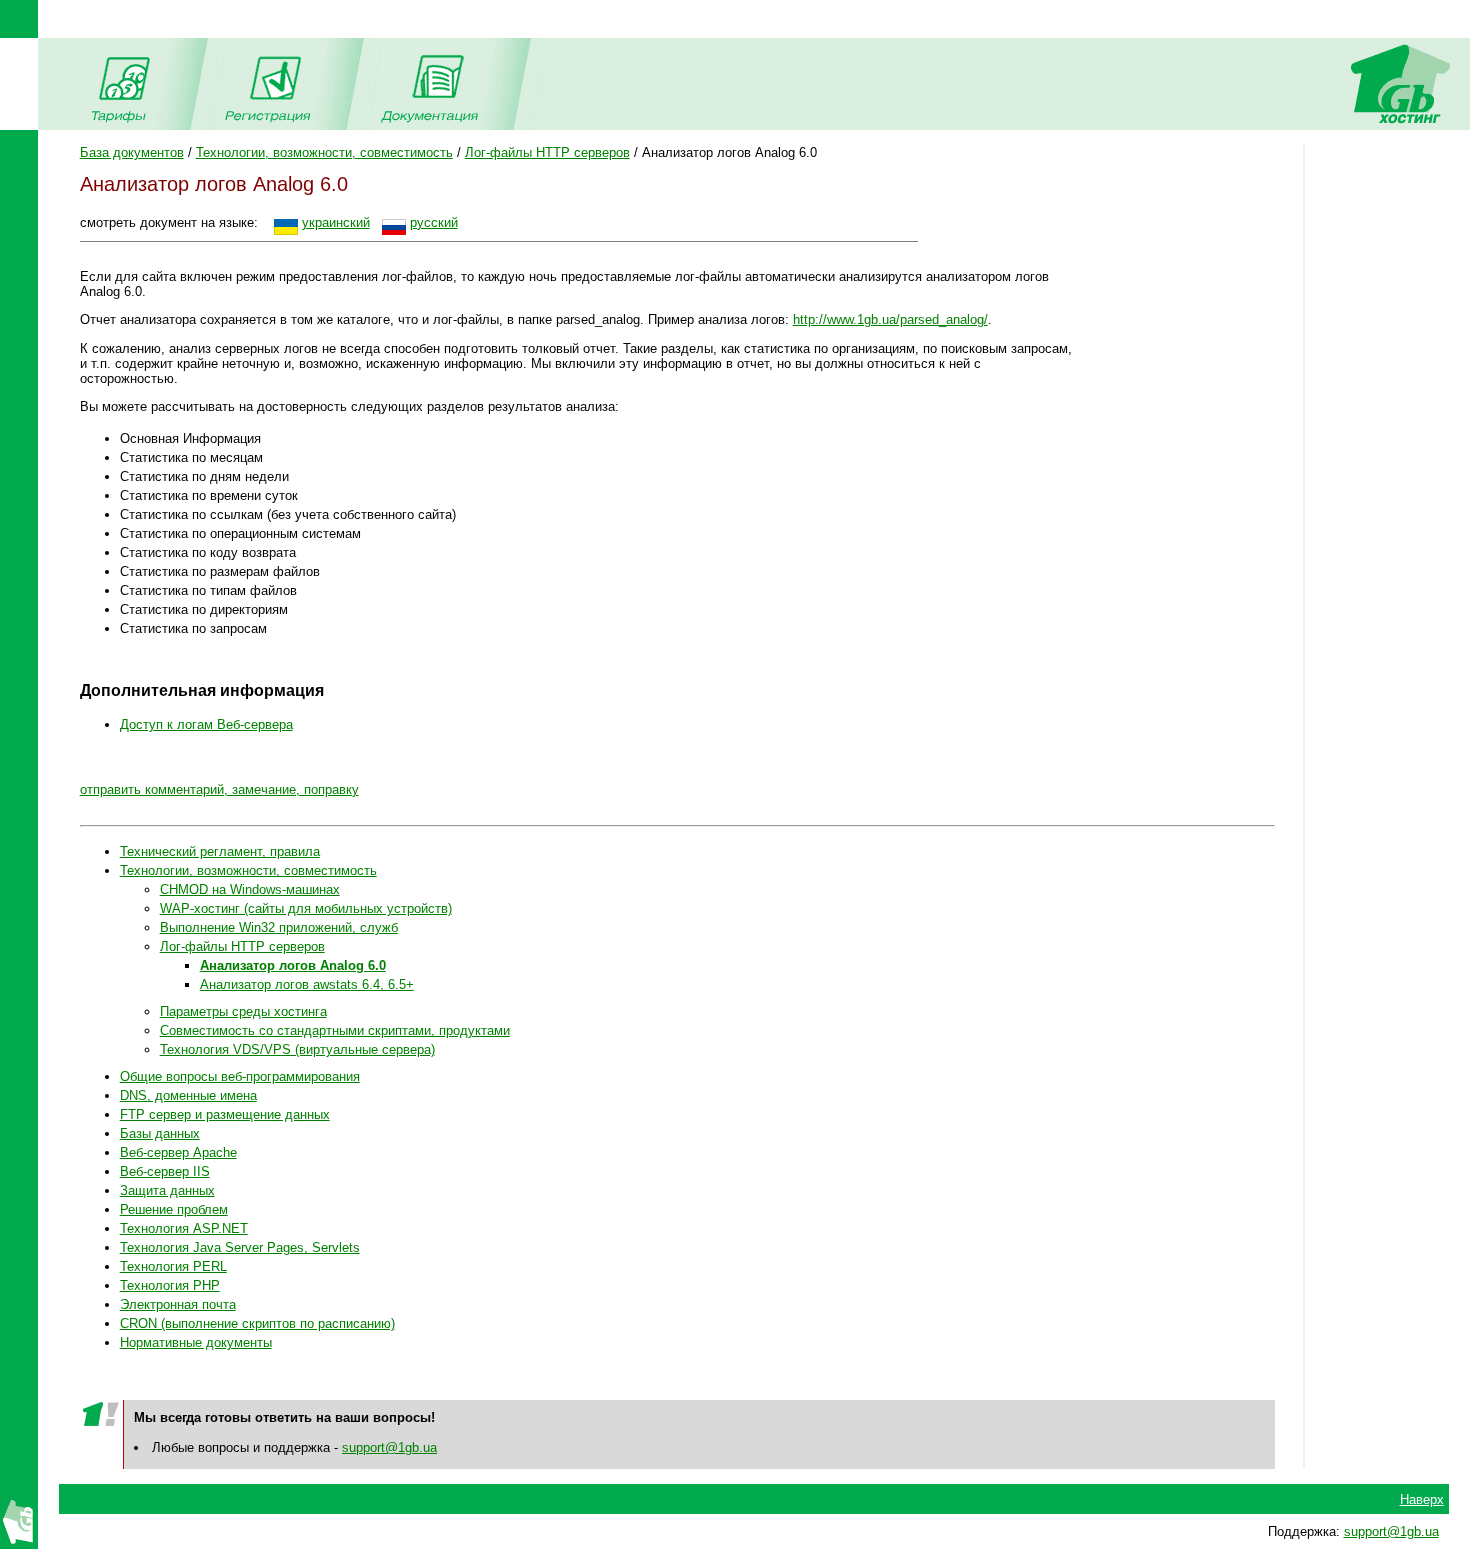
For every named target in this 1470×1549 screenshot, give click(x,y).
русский (434, 222)
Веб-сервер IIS (165, 1171)
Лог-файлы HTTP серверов (547, 152)
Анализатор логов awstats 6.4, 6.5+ (307, 984)
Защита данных (167, 1190)
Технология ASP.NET (184, 1228)
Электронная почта (178, 1304)
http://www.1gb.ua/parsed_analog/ (890, 319)
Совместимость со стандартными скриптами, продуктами (335, 1030)
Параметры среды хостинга (243, 1011)
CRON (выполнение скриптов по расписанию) (257, 1323)
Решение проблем (174, 1209)
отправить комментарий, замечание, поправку (219, 789)
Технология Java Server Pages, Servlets (240, 1247)
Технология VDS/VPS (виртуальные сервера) (297, 1049)
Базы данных (160, 1133)
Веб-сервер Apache (178, 1152)
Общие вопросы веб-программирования (240, 1076)
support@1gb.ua (389, 1447)
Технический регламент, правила (220, 851)
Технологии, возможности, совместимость (324, 152)
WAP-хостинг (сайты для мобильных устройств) (306, 908)
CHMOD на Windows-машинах (250, 889)
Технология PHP (170, 1285)
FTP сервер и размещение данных (225, 1114)
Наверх (1422, 1499)
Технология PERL (173, 1266)
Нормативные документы (196, 1342)
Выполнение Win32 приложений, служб (279, 927)
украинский (336, 222)
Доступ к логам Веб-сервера (206, 724)
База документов (132, 152)
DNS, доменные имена (188, 1095)
